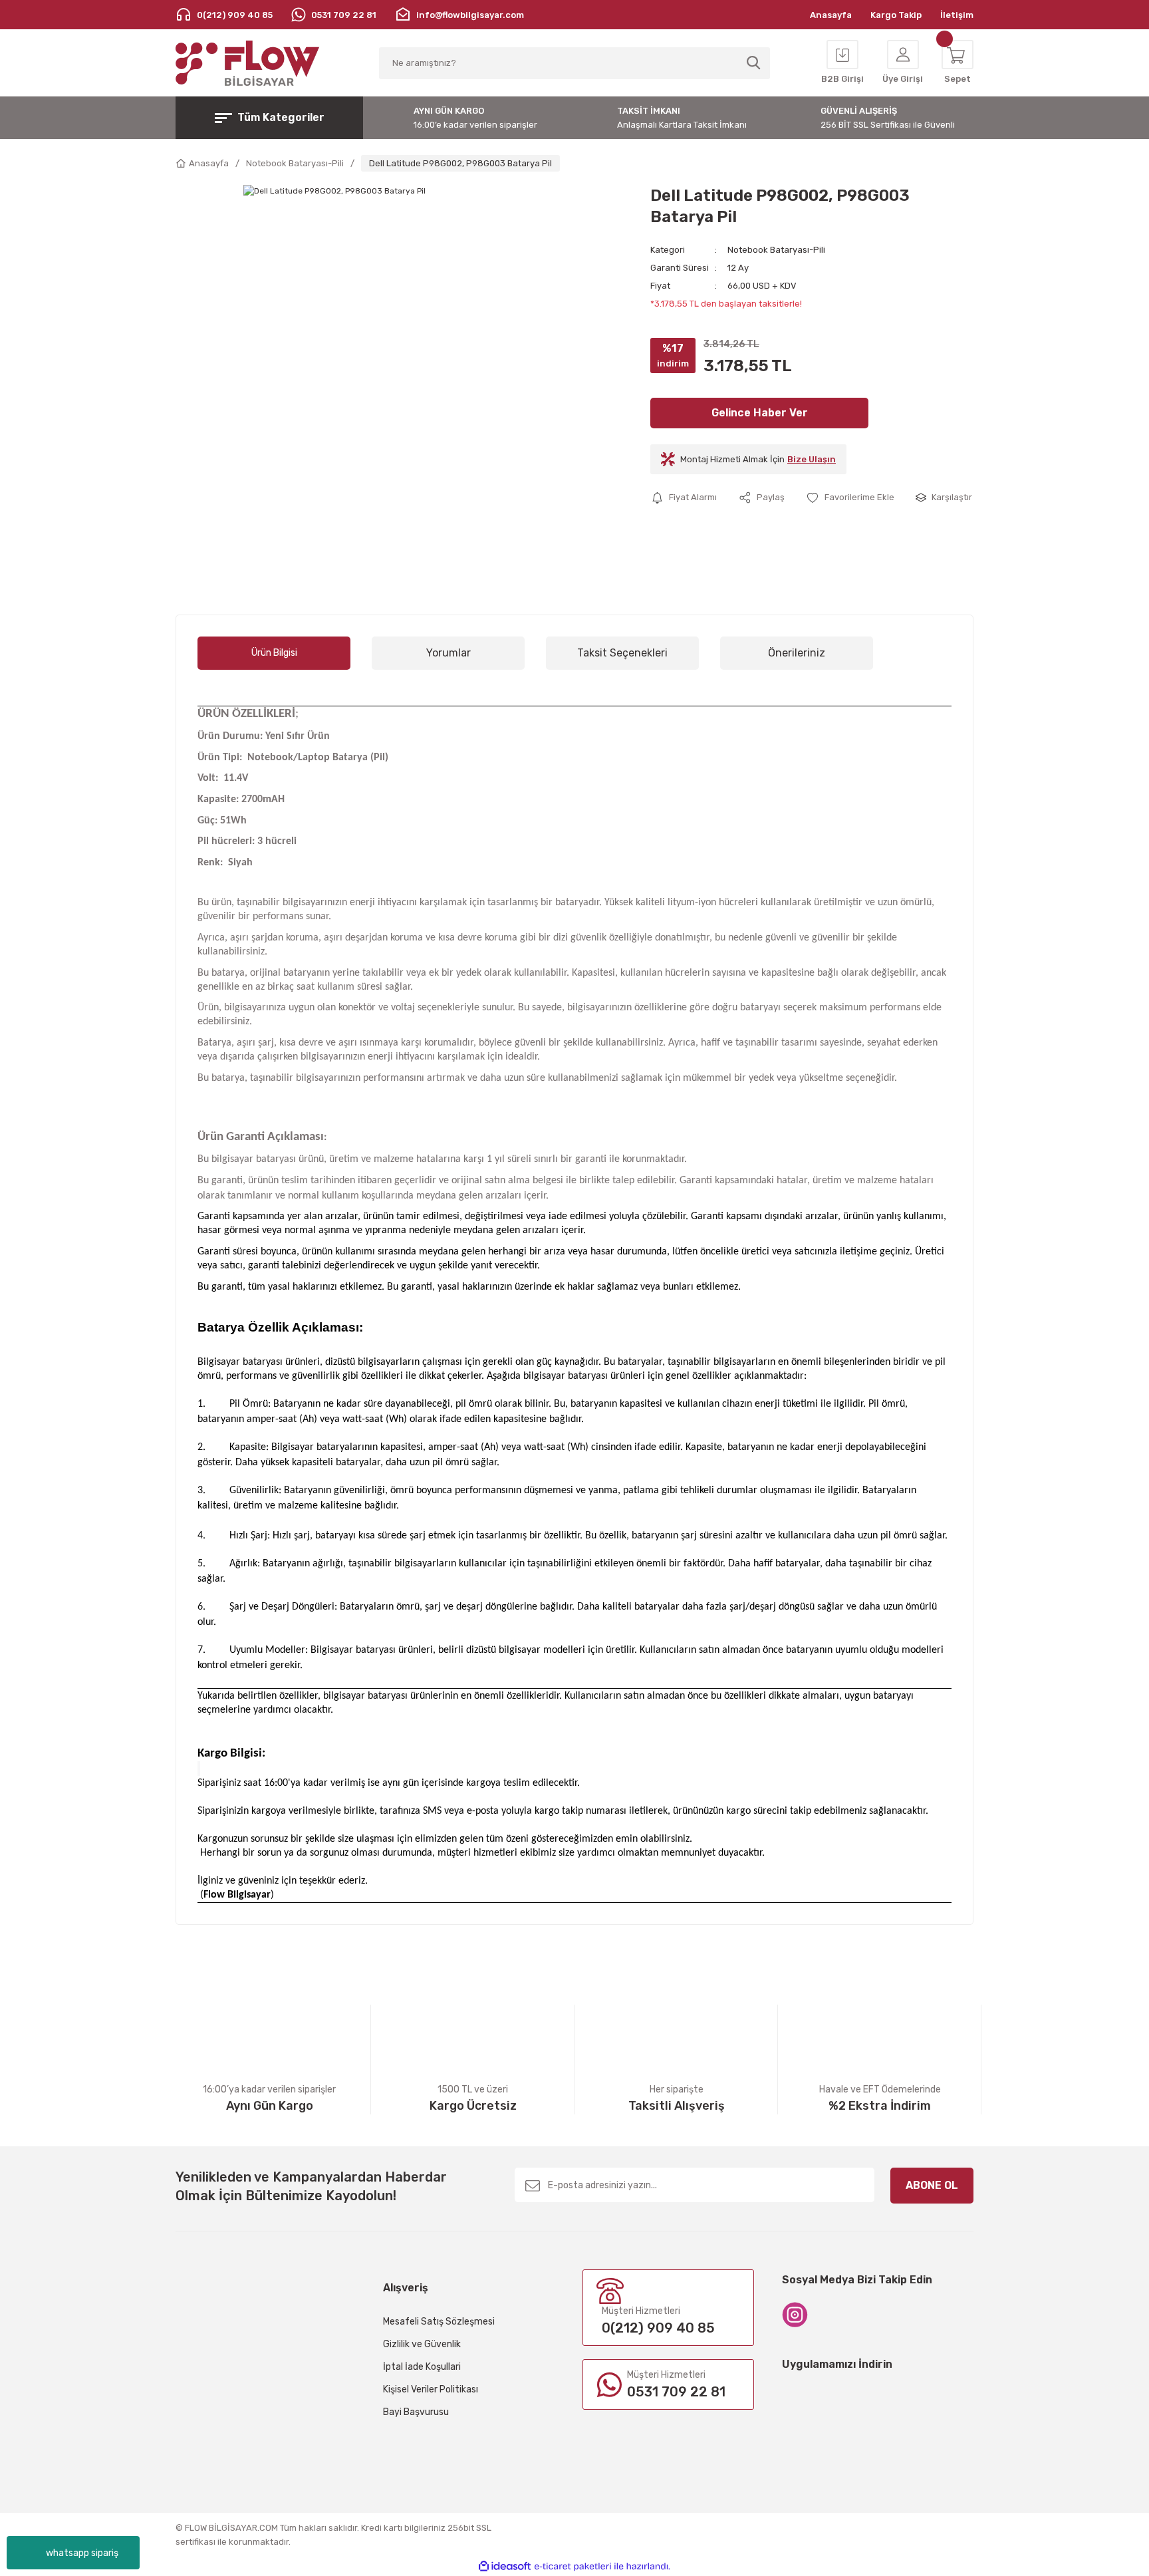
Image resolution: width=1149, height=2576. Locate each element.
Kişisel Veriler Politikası (431, 2389)
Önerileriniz (797, 653)
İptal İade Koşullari (422, 2367)
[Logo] (248, 63)
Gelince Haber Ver (760, 413)
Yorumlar (448, 653)
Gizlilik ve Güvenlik (422, 2344)
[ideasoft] (505, 2566)
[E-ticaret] (573, 2567)
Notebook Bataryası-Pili (776, 250)
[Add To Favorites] (850, 497)
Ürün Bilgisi (274, 653)
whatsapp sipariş (82, 2553)
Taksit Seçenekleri (622, 653)
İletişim (957, 15)
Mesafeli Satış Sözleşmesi (439, 2322)
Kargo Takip (896, 15)
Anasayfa (831, 15)
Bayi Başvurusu (416, 2412)
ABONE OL (932, 2185)
